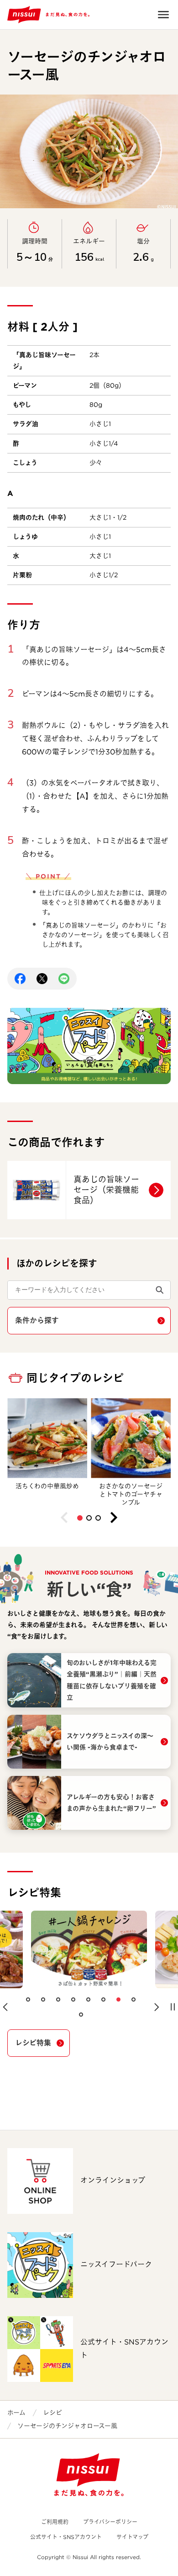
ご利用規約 (55, 2522)
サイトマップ (132, 2537)
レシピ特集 (33, 2043)
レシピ (52, 2413)
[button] (80, 1518)
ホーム (16, 2413)
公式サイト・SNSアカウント (66, 2537)
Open (163, 15)
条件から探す (37, 1320)
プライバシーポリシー (110, 2522)
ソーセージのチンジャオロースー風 (67, 2426)
